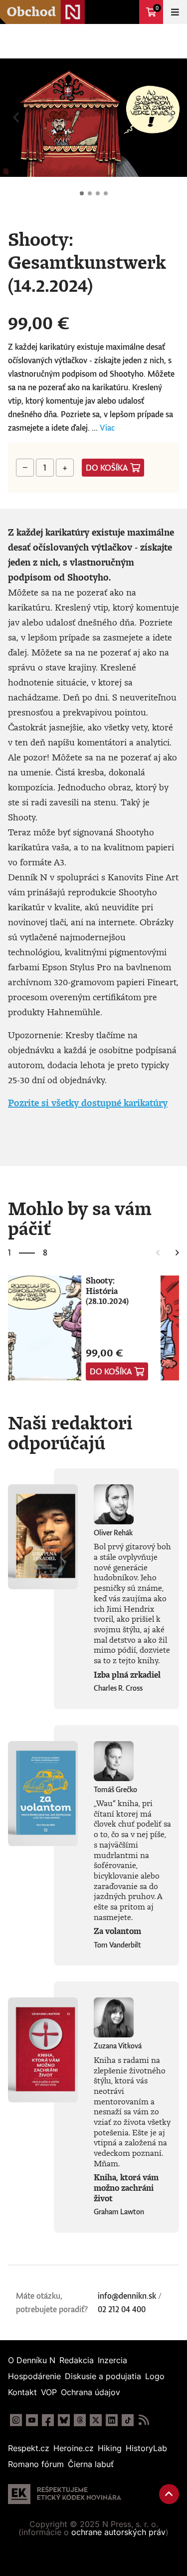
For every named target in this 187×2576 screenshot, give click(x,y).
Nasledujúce (171, 118)
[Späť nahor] (169, 2494)
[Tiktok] (128, 2420)
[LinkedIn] (112, 2420)
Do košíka (107, 468)
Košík (157, 8)
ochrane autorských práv (118, 2532)
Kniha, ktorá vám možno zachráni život (126, 2188)
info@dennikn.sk (127, 2296)
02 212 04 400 (122, 2309)
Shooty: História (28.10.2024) (107, 1291)
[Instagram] (16, 2420)
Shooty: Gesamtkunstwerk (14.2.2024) (82, 193)
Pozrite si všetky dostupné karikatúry (88, 1103)
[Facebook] (48, 2420)
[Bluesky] (64, 2420)
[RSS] (144, 2420)
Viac (107, 428)
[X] (96, 2420)
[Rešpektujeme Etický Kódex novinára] (65, 2494)
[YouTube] (32, 2420)
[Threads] (80, 2420)
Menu (175, 12)
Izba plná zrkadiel (127, 1675)
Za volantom (117, 1931)
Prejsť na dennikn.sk (127, 12)
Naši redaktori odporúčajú (70, 1432)
